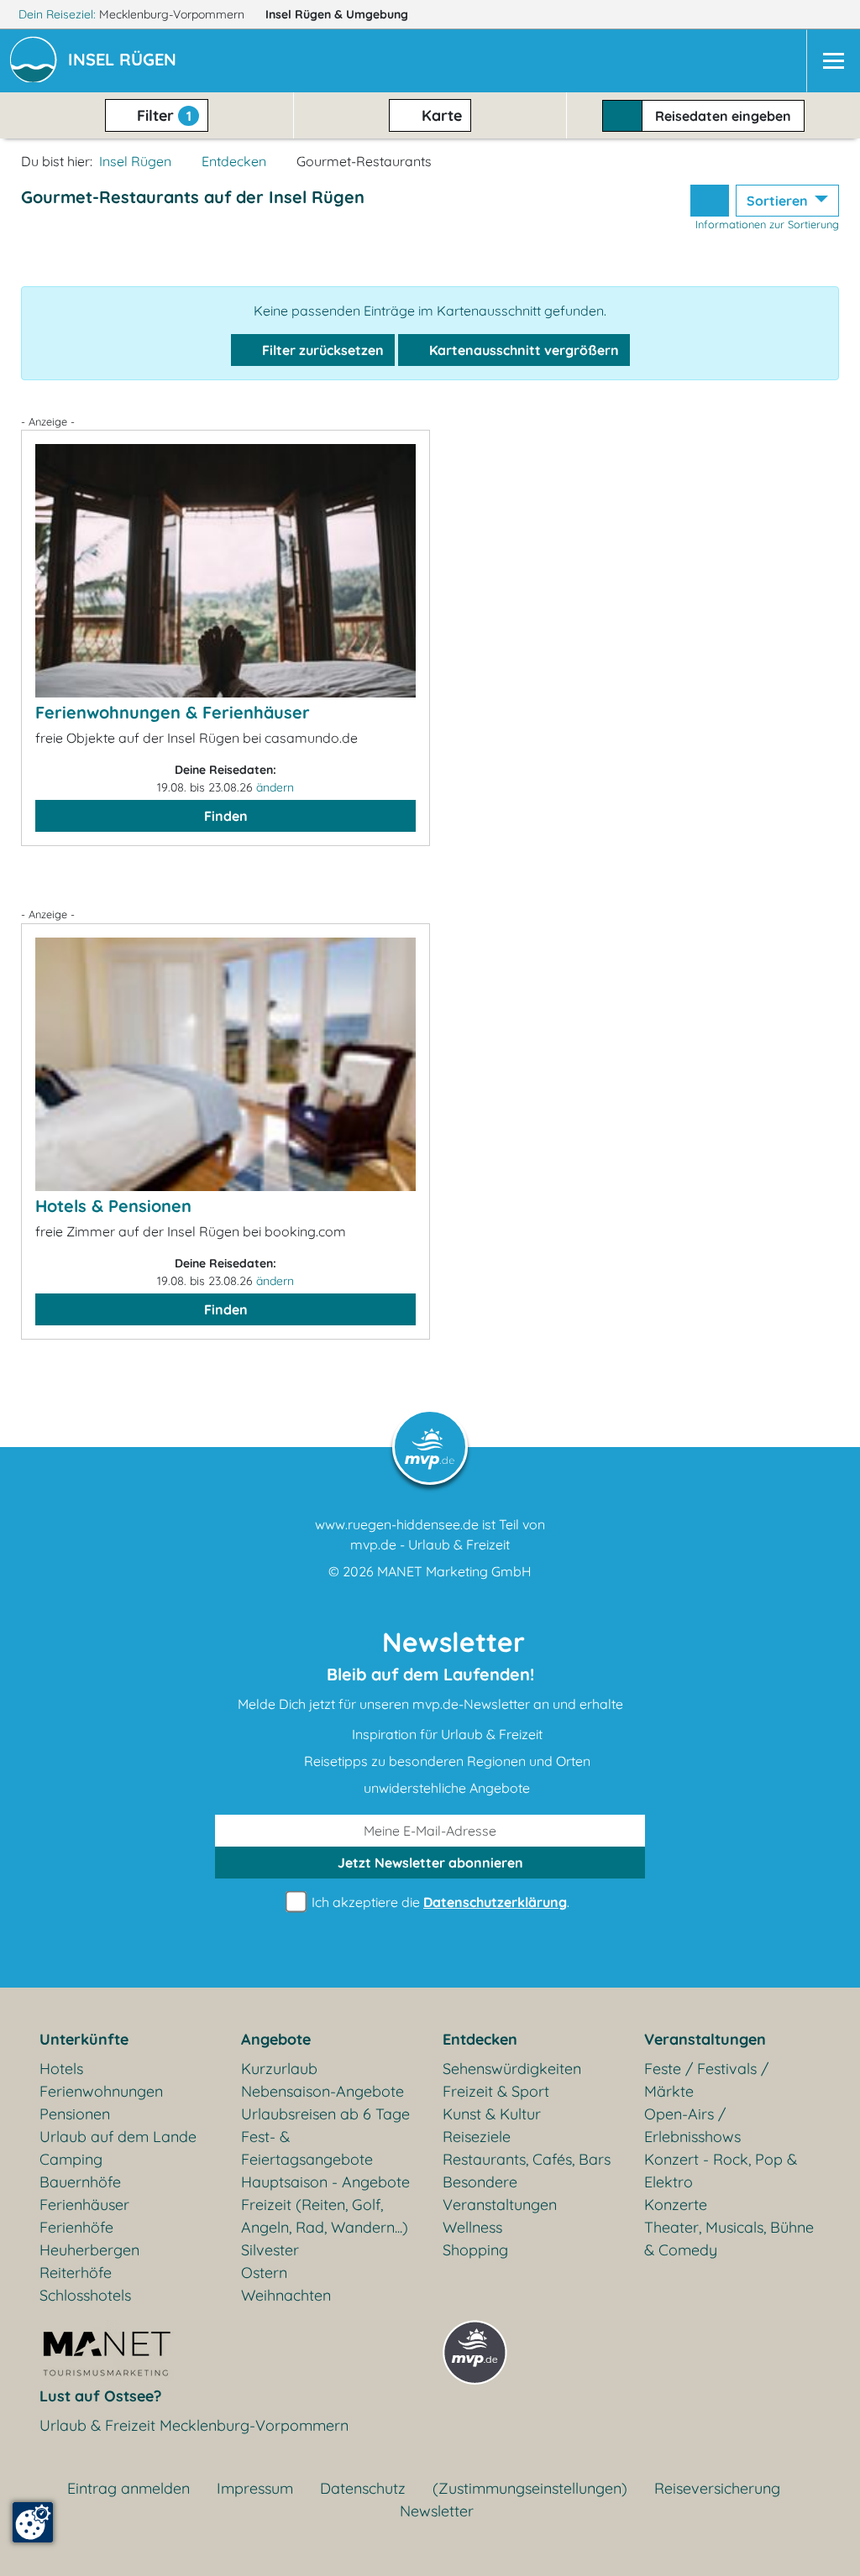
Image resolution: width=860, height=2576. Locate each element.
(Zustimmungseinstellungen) (530, 2488)
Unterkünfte (84, 2039)
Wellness (472, 2227)
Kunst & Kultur (492, 2114)
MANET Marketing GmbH (454, 1571)
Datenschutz (363, 2488)
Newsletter (437, 2511)
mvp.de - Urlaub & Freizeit (430, 1544)
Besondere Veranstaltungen (500, 2193)
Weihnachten (286, 2295)
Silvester (270, 2250)
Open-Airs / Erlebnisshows (692, 2125)
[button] (126, 61)
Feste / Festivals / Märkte (706, 2080)
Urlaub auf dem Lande (118, 2137)
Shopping (475, 2250)
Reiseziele (477, 2137)
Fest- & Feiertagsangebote (307, 2148)
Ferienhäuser (84, 2205)
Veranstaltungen (705, 2039)
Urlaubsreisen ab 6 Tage (325, 2114)
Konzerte (676, 2205)
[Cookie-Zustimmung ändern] (33, 2522)
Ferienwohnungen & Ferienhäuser (173, 712)
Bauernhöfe (80, 2182)
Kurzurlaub (279, 2069)
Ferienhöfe (76, 2227)
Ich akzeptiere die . (439, 1902)
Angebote (276, 2039)
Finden (226, 816)
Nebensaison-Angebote (322, 2091)
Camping (71, 2159)
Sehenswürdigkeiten (512, 2069)
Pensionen (75, 2114)
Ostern (264, 2273)
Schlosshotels (85, 2295)
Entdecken (234, 161)
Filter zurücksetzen (321, 350)
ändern (275, 787)
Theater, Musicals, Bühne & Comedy (729, 2239)
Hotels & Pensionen (113, 1206)
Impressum (255, 2488)
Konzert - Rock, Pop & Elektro (721, 2171)
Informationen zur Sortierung (767, 224)
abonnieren (430, 1863)
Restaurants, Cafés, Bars (527, 2159)
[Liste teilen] (710, 201)
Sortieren (779, 201)
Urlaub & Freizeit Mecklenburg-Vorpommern (194, 2425)
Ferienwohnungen (101, 2091)
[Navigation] (833, 61)
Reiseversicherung (717, 2488)
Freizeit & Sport (496, 2091)
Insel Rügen (337, 14)
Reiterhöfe (76, 2273)
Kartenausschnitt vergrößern (522, 350)
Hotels (61, 2069)
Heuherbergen (89, 2250)
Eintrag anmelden (128, 2488)
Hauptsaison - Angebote (325, 2182)
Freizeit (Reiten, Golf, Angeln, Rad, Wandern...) (325, 2216)
